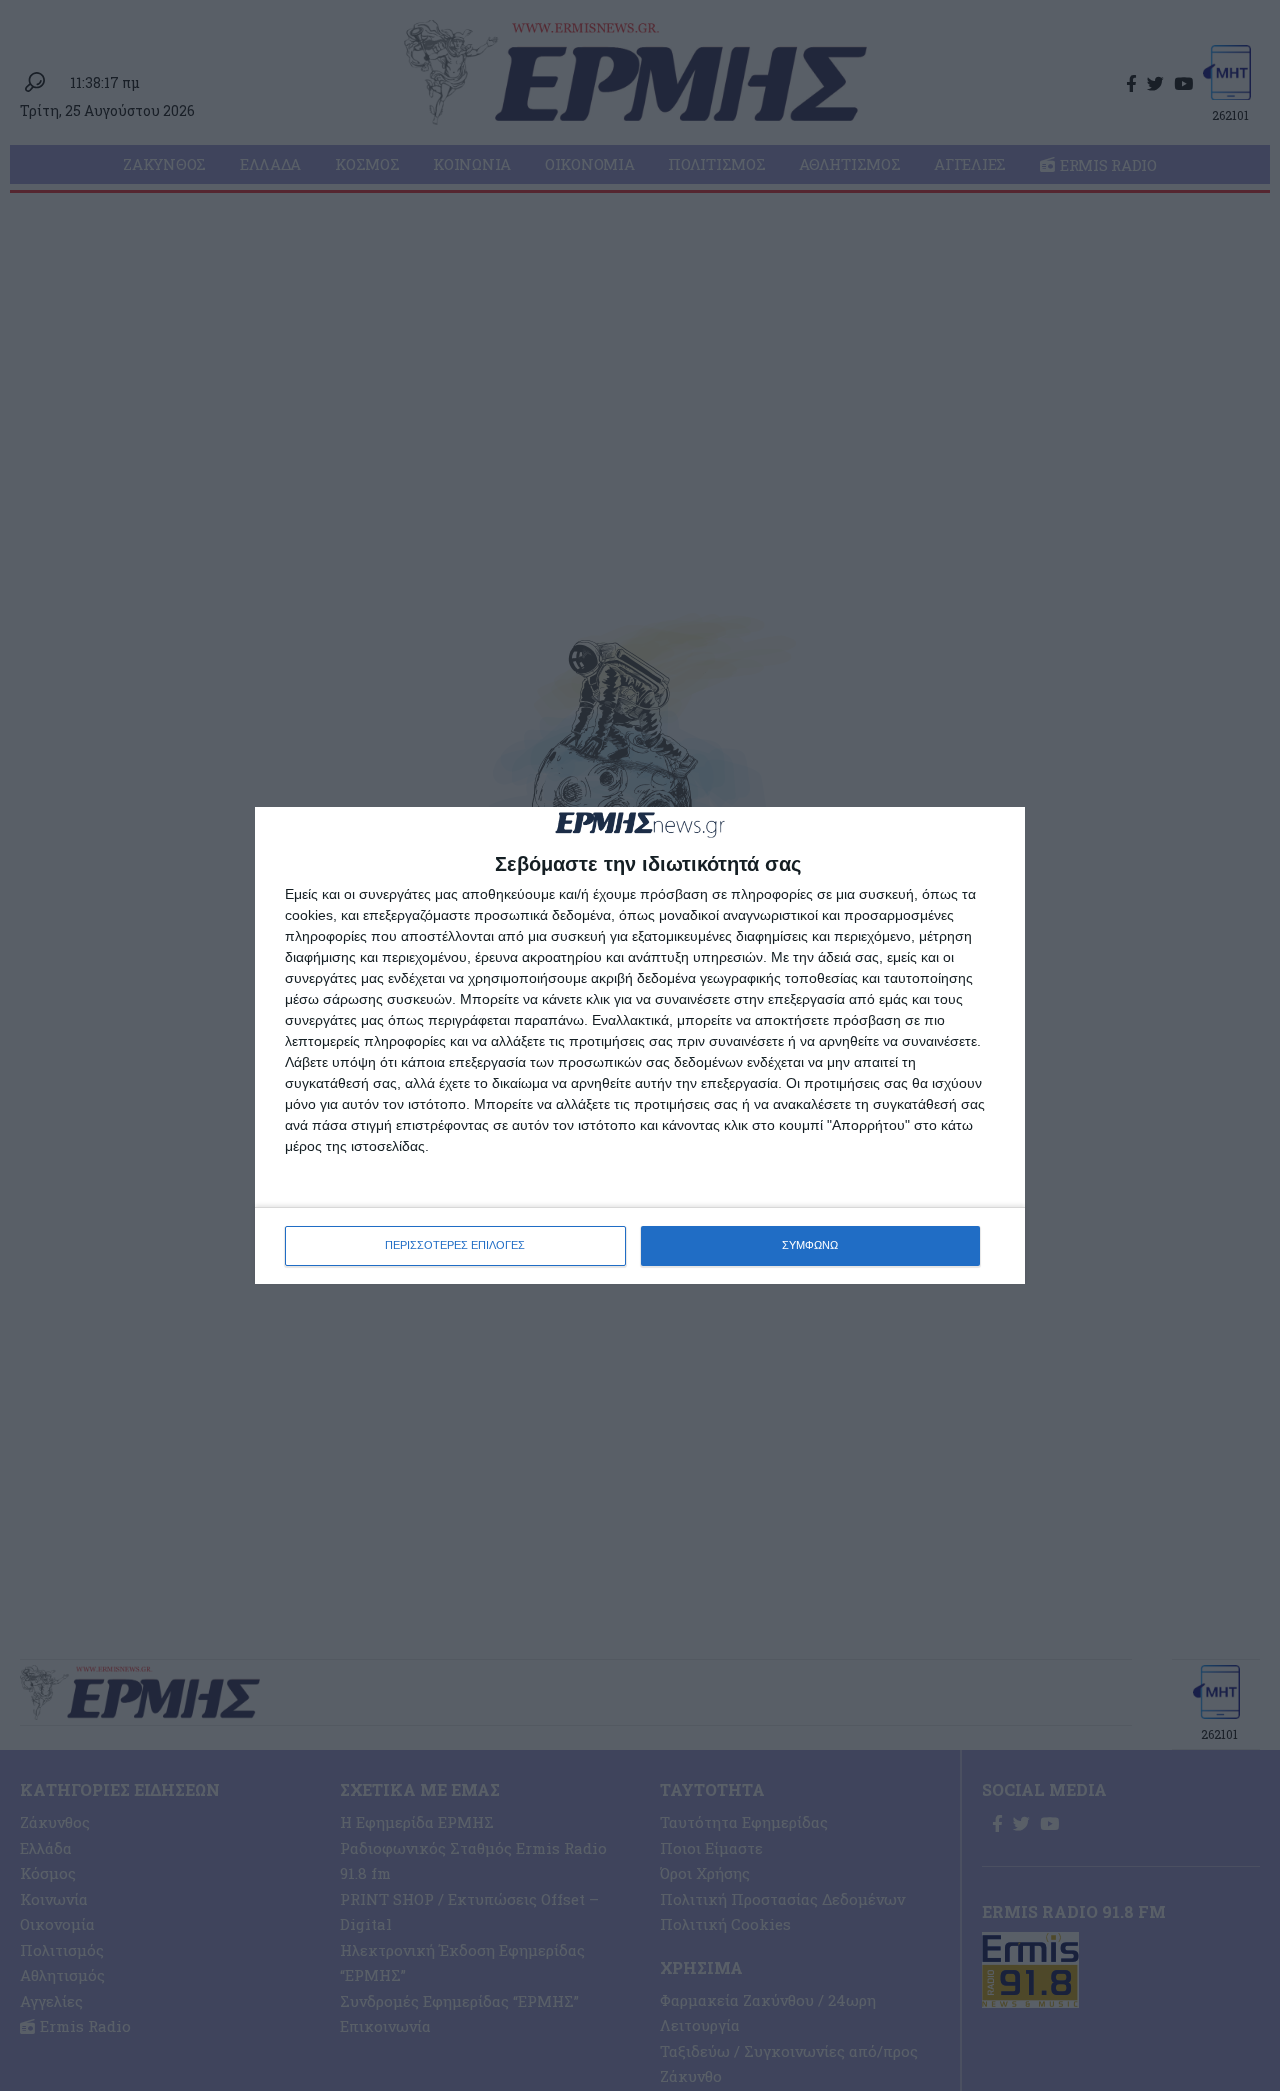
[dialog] (640, 1045)
